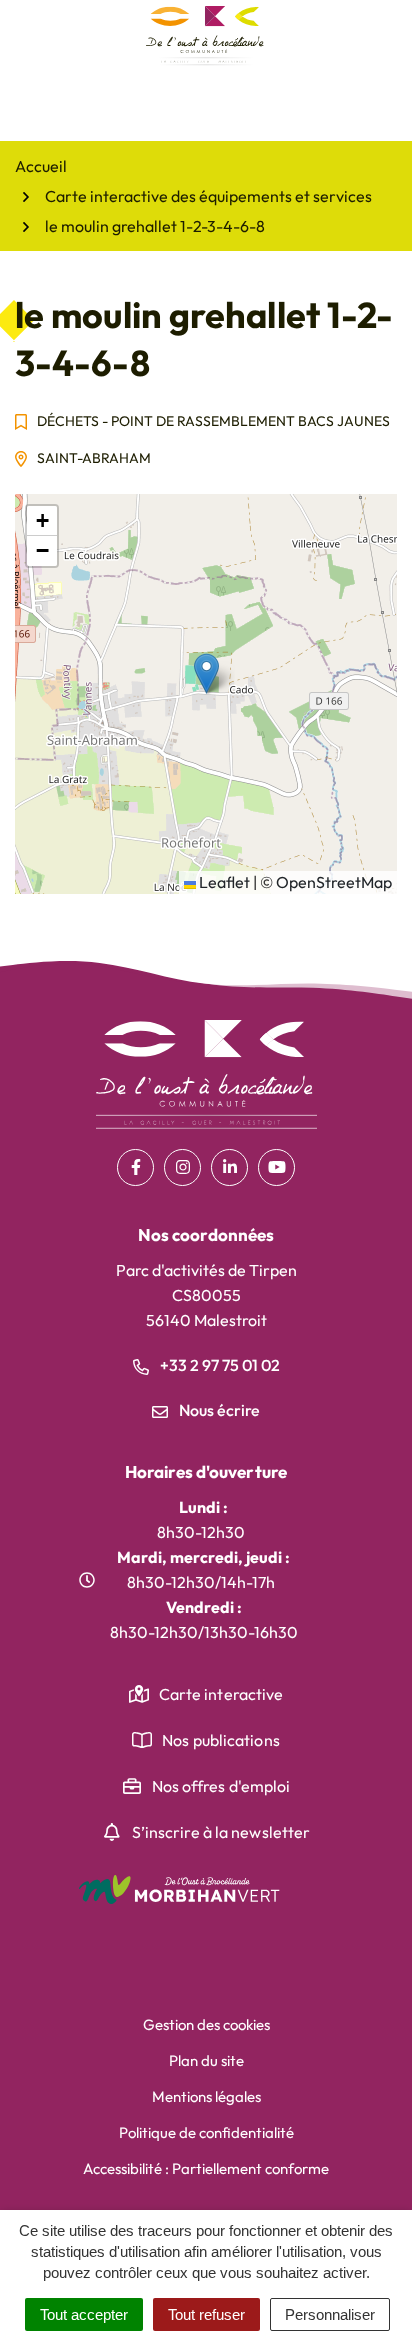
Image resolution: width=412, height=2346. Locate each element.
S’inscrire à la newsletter (221, 1832)
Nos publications (221, 1740)
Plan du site (206, 2060)
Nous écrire (218, 1410)
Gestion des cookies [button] (206, 2024)
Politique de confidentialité (206, 2132)
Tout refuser (206, 2314)
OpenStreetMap (334, 882)
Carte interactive (221, 1694)
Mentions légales (206, 2096)
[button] (206, 673)
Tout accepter (84, 2314)
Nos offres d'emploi (221, 1786)
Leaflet (223, 882)
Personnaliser (330, 2314)
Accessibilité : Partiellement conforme (206, 2168)
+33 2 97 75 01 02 (218, 1365)
